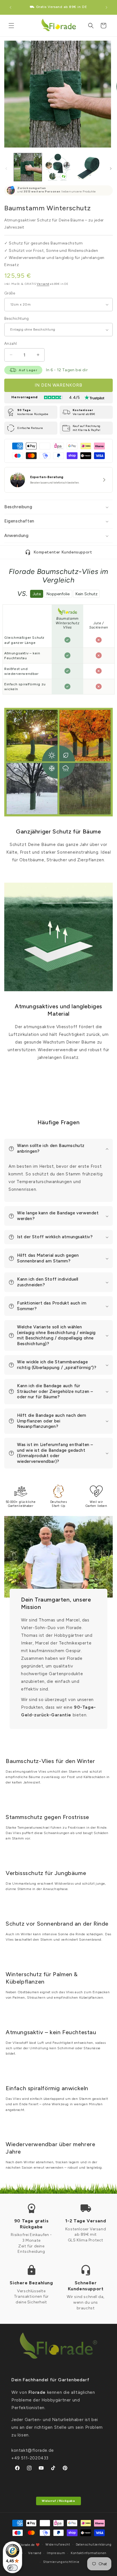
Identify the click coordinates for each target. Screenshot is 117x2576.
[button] (11, 26)
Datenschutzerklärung (94, 2545)
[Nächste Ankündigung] (106, 7)
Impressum (56, 2553)
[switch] (12, 2568)
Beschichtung (17, 319)
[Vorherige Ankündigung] (11, 7)
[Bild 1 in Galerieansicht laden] (28, 167)
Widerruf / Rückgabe (58, 2501)
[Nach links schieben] (6, 169)
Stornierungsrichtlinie (61, 2562)
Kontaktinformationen (89, 2553)
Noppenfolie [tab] (58, 594)
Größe (10, 293)
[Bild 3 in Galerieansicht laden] (89, 167)
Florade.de (27, 2545)
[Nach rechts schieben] (111, 169)
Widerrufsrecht (58, 2545)
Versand (43, 284)
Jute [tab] (37, 594)
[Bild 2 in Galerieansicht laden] (58, 167)
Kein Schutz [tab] (86, 594)
